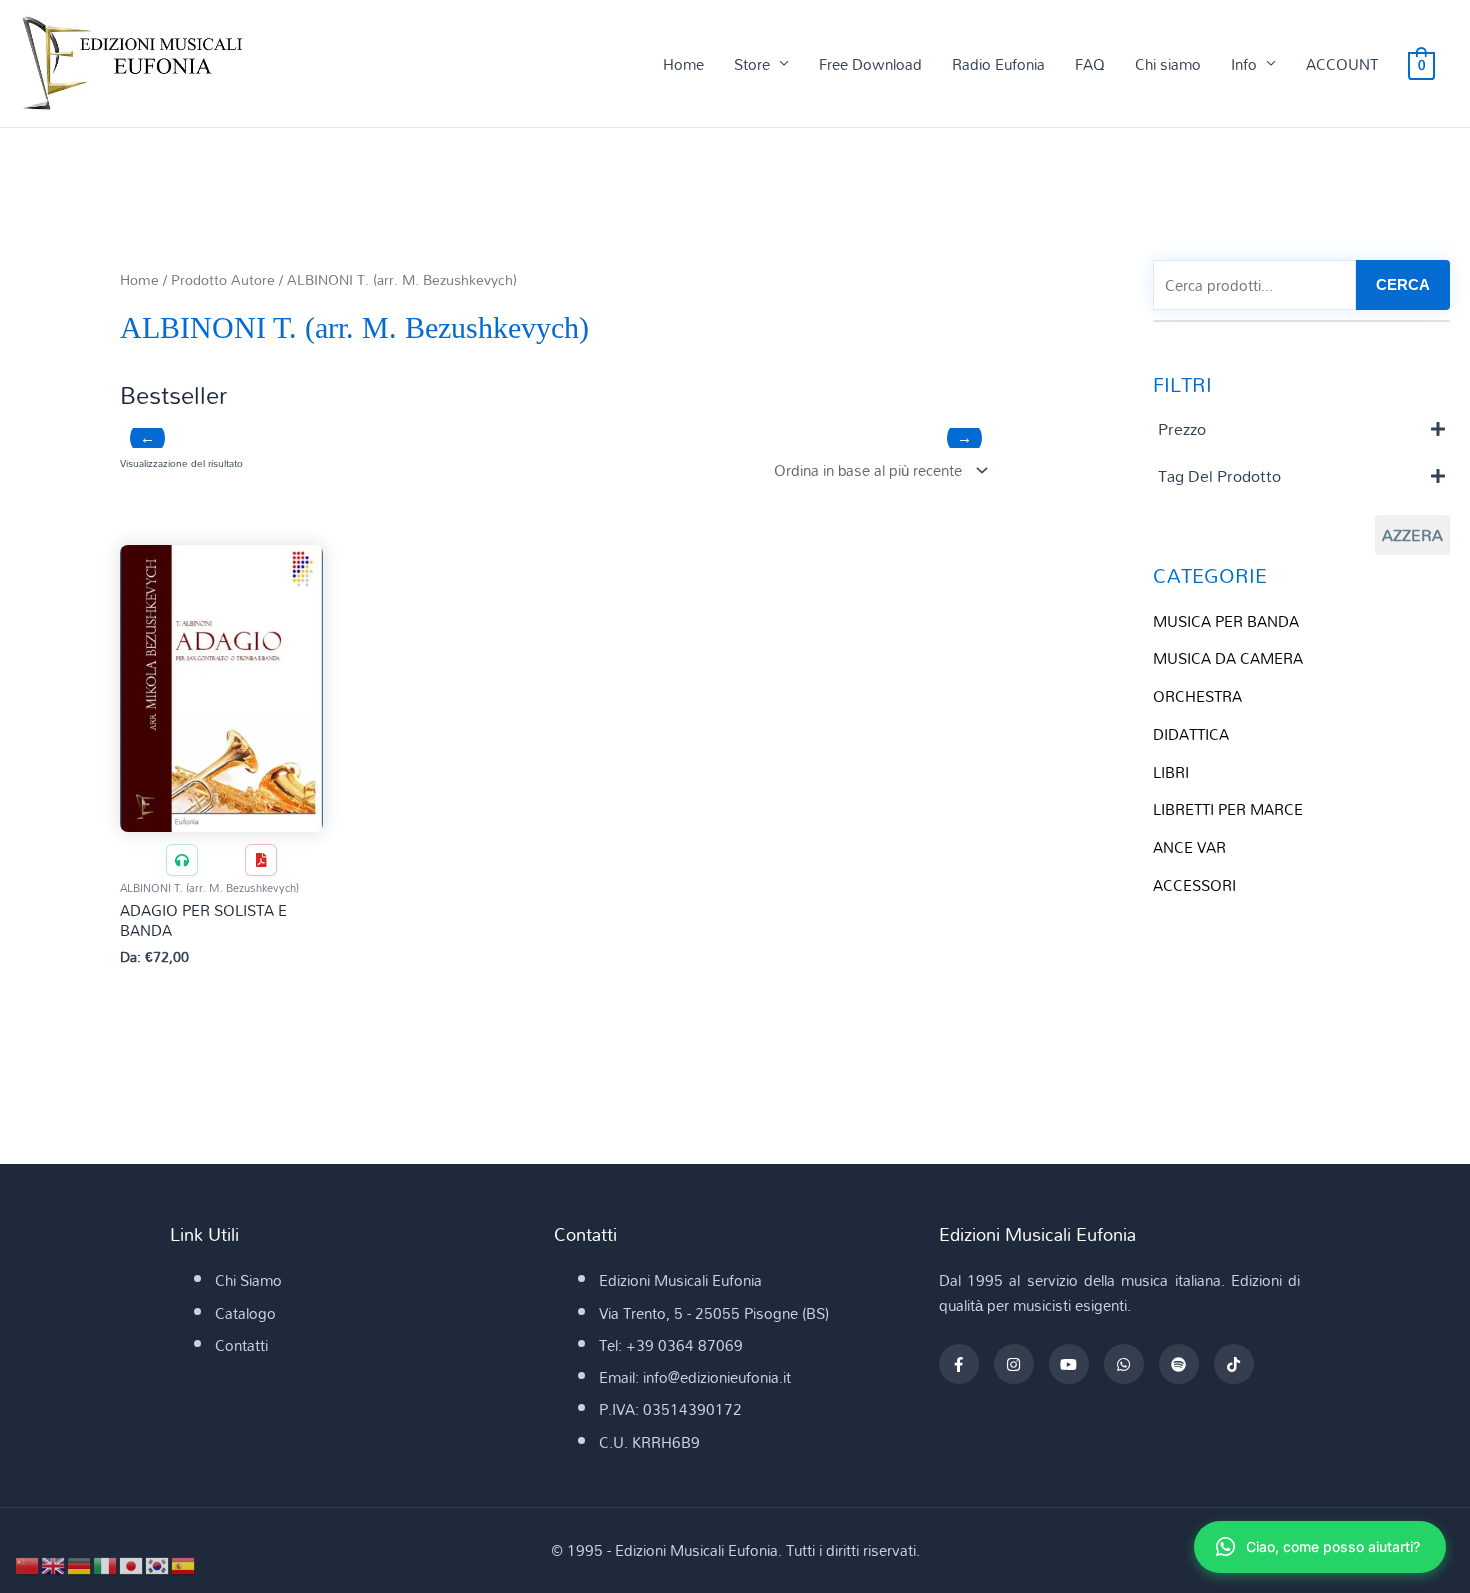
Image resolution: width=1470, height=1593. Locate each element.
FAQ (1090, 64)
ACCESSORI (1194, 885)
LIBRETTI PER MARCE (1228, 809)
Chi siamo (1168, 64)
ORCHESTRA (1197, 696)
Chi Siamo (248, 1280)
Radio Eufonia (998, 64)
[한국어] (158, 1564)
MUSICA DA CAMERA (1228, 658)
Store (752, 64)
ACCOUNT (1342, 64)
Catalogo (245, 1313)
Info (1244, 64)
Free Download (870, 64)
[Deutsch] (80, 1564)
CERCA (1403, 284)
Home (683, 64)
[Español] (184, 1564)
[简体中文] (28, 1564)
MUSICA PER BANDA (1226, 621)
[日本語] (132, 1564)
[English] (54, 1564)
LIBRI (1171, 772)
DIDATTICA (1191, 734)
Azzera (1412, 535)
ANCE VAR (1189, 847)
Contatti (241, 1345)
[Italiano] (106, 1564)
